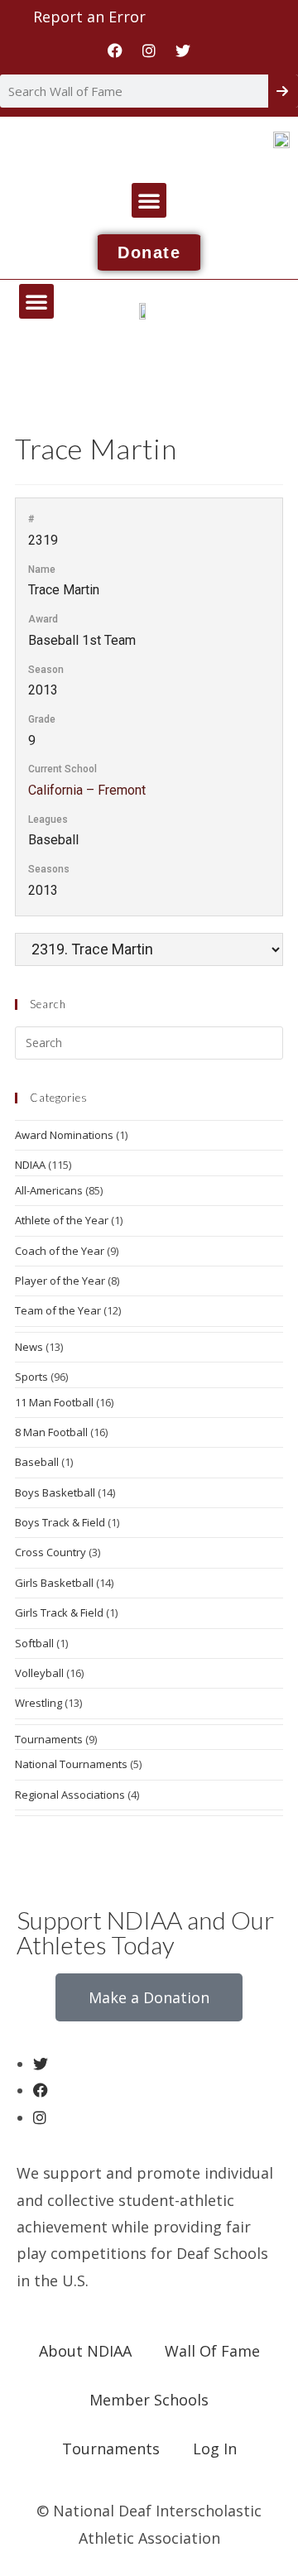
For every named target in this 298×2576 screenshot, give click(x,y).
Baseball (37, 1462)
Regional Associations (70, 1795)
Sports (31, 1377)
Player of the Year (60, 1281)
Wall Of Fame (212, 2351)
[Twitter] (183, 50)
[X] (41, 2064)
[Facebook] (115, 50)
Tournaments (49, 1739)
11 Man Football (54, 1402)
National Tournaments (71, 1764)
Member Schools (149, 2400)
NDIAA (30, 1165)
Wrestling (38, 1703)
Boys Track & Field (60, 1522)
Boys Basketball (55, 1492)
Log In (215, 2449)
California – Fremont (87, 790)
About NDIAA (85, 2351)
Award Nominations (64, 1135)
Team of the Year (58, 1310)
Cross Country (50, 1552)
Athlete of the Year (62, 1220)
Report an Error (89, 17)
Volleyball (39, 1673)
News (29, 1347)
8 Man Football (51, 1432)
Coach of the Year (60, 1251)
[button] (149, 200)
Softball (34, 1643)
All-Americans (49, 1190)
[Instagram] (149, 50)
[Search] (283, 91)
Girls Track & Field (59, 1612)
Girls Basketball (54, 1583)
